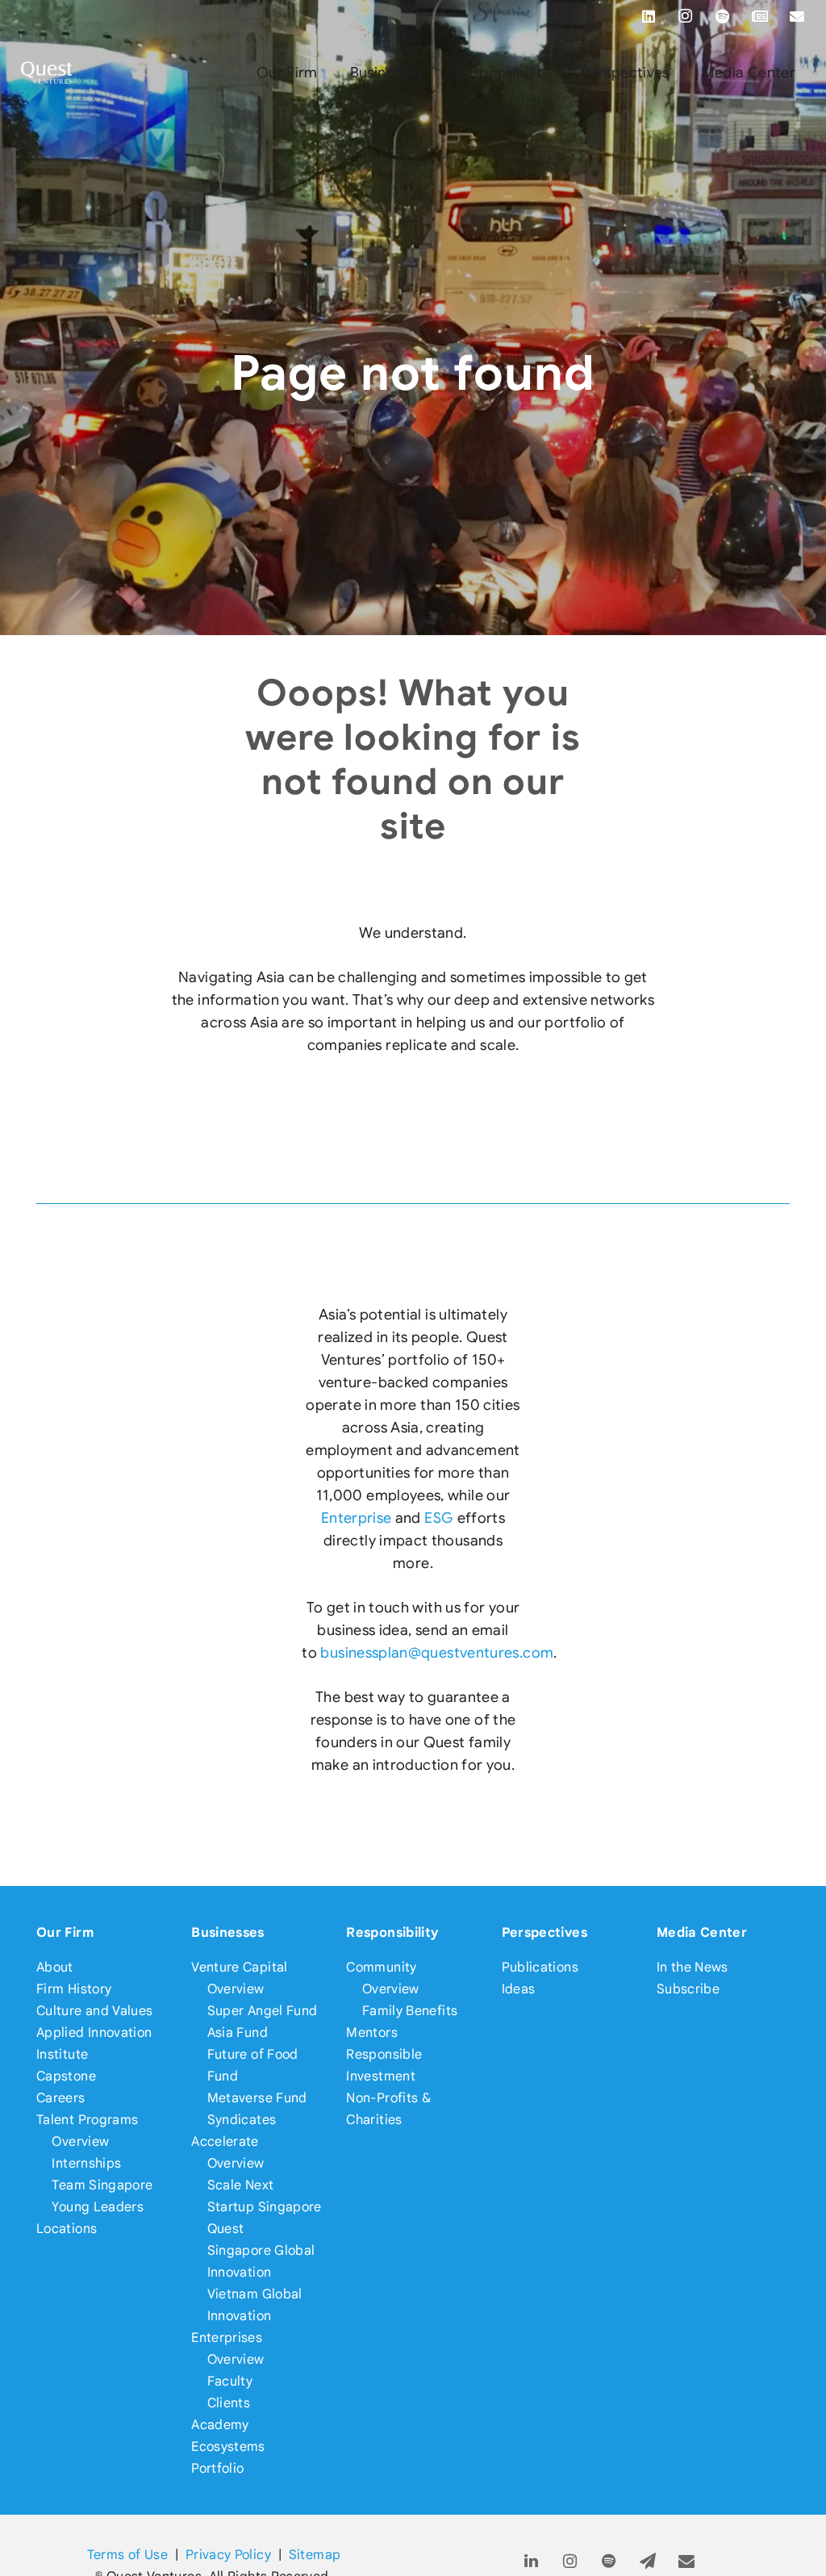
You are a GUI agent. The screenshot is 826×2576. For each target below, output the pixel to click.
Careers (61, 2098)
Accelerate (225, 2141)
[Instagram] (686, 16)
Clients (229, 2403)
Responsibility (392, 1932)
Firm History (74, 1989)
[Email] (797, 16)
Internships (86, 2163)
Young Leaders (98, 2207)
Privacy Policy (228, 2555)
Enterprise (357, 1518)
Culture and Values (94, 2011)
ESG (439, 1518)
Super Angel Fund (263, 2011)
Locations (67, 2229)
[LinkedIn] (649, 16)
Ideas (519, 1989)
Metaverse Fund (257, 2098)
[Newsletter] (760, 16)
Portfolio (217, 2468)
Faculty (230, 2381)
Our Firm (65, 1932)
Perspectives (544, 1932)
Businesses (228, 1932)
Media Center (702, 1932)
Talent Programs (87, 2120)
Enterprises (227, 2338)
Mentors (372, 2032)
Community (381, 1967)
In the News (693, 1967)
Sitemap (315, 2555)
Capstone (66, 2076)
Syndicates (242, 2120)
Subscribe (688, 1989)
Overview (80, 2141)
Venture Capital (239, 1967)
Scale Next (241, 2185)
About (55, 1967)
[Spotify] (723, 16)
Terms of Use (127, 2555)
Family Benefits (410, 2011)
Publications (540, 1967)
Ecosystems (228, 2446)
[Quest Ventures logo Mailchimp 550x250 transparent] (47, 73)
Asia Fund (238, 2032)
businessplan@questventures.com (437, 1653)
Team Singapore (102, 2185)
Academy (220, 2425)
